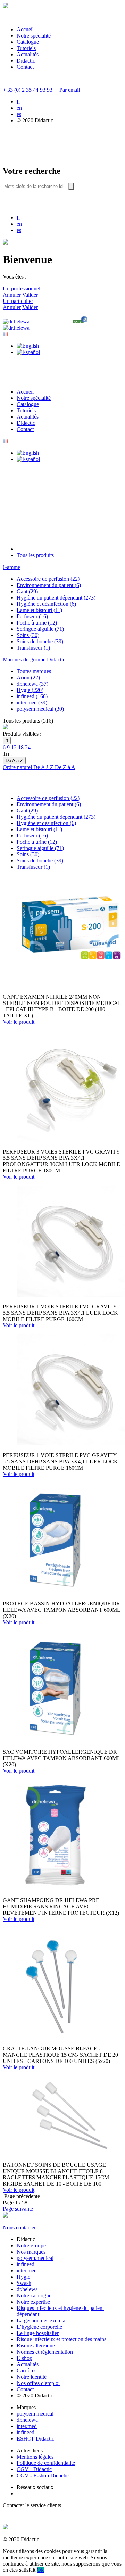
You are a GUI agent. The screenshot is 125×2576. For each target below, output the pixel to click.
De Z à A (65, 767)
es (19, 114)
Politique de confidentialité (46, 2463)
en (19, 108)
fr (18, 102)
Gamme (11, 567)
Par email (70, 90)
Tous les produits (35, 555)
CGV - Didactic (34, 2469)
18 (21, 747)
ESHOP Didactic (35, 2439)
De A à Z (44, 767)
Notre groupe (31, 2245)
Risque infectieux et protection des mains (61, 2339)
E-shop (24, 2358)
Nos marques (31, 2252)
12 (14, 747)
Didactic (26, 61)
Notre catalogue (34, 2296)
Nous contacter (19, 2227)
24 (28, 747)
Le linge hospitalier (38, 2333)
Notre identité (32, 2377)
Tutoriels (26, 48)
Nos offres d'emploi (38, 2383)
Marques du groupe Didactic (34, 659)
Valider (30, 295)
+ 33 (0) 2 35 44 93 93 (28, 90)
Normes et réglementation (45, 2352)
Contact (25, 67)
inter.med (27, 2270)
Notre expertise (33, 2302)
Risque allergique (36, 2346)
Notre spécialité (34, 36)
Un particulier (18, 301)
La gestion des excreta (41, 2321)
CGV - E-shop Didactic (43, 2475)
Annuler (12, 295)
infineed (26, 2264)
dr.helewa (27, 2289)
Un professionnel (22, 288)
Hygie (23, 2277)
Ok (40, 2570)
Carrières (27, 2371)
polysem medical (35, 2414)
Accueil (25, 29)
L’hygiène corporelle (39, 2327)
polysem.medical (35, 2258)
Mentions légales (35, 2457)
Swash (24, 2283)
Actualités (28, 54)
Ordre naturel (18, 767)
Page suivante (19, 2209)
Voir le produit (19, 1022)
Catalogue (28, 42)
